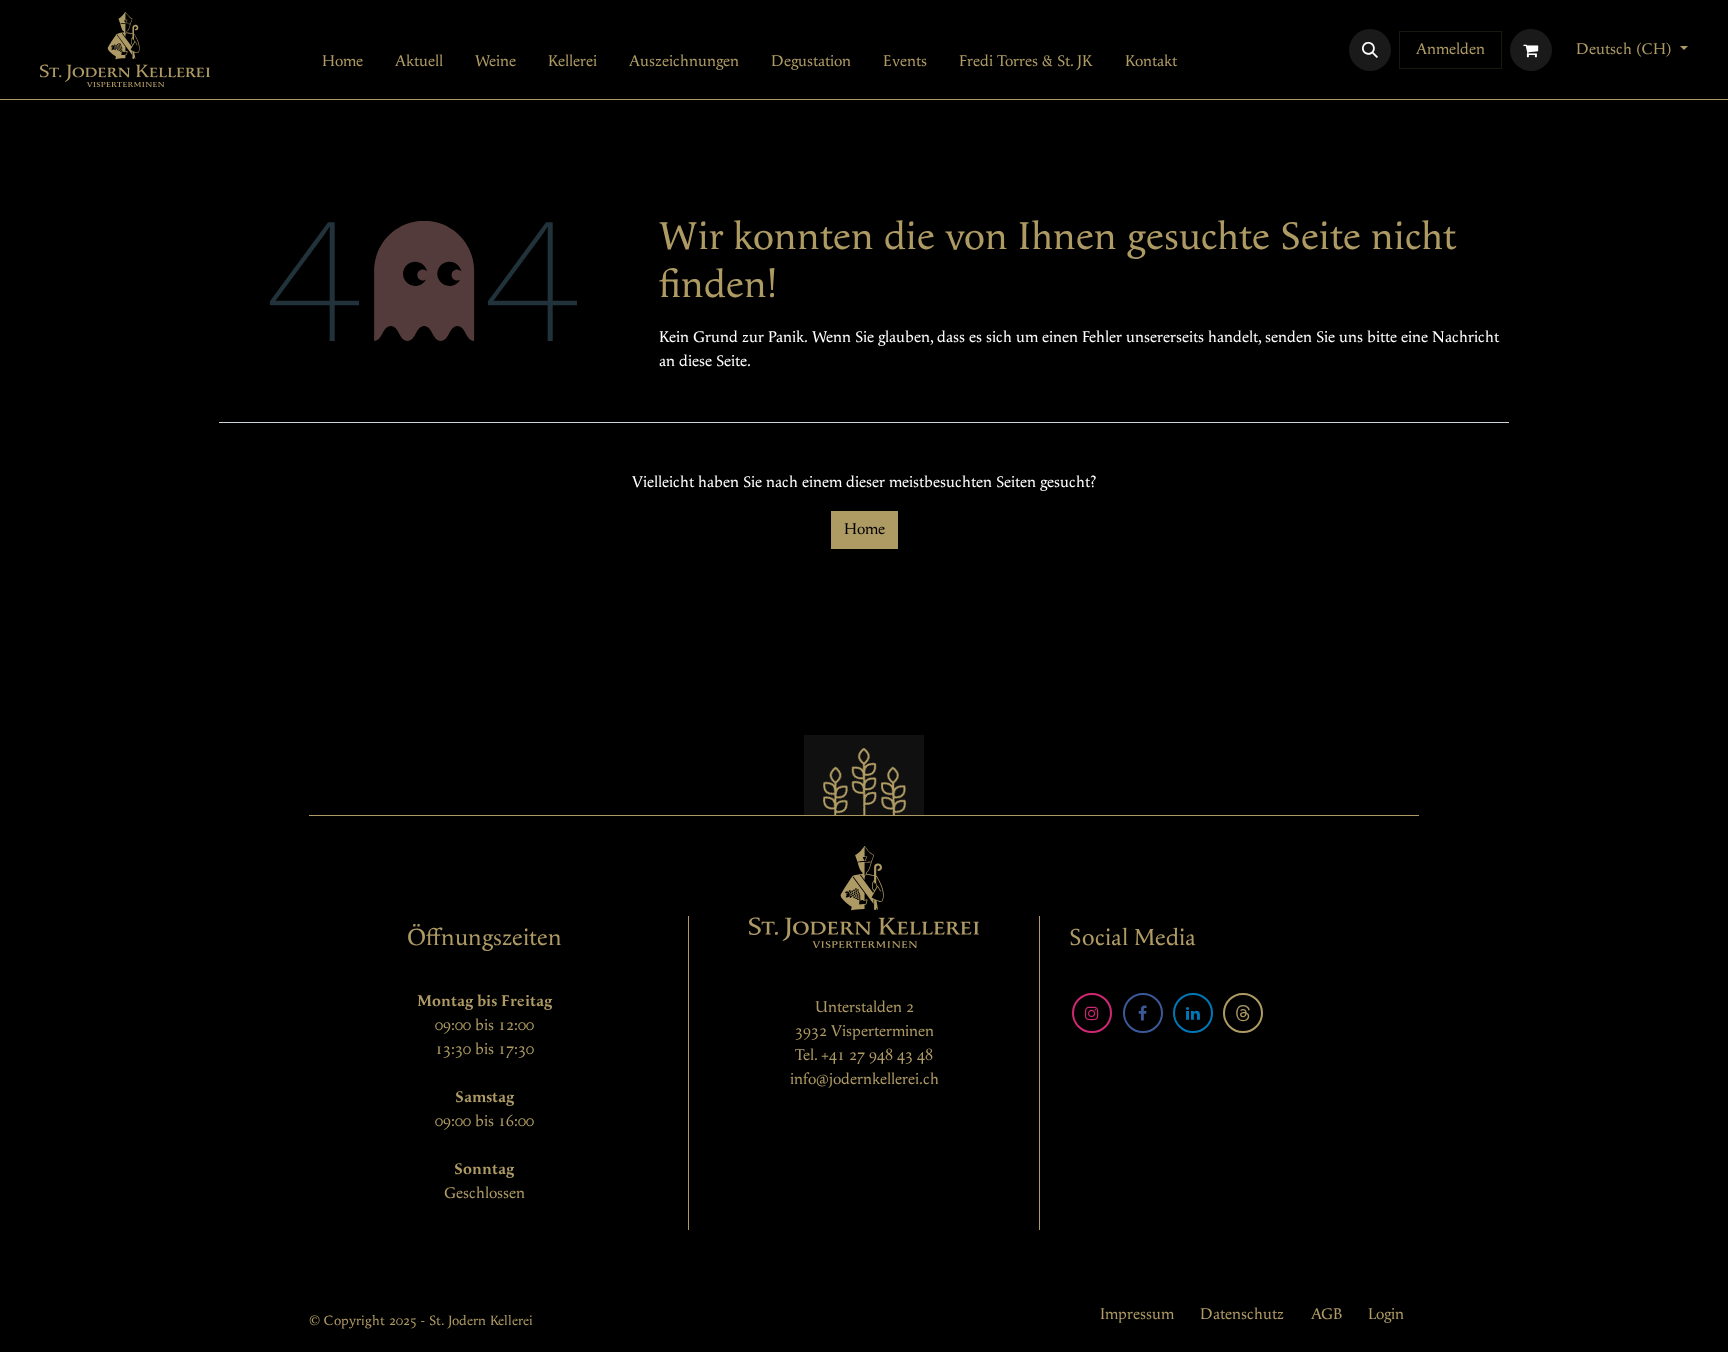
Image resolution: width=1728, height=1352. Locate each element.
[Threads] (1243, 1013)
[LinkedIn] (1193, 1013)
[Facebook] (1143, 1013)
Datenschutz (1242, 1314)
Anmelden (1450, 49)
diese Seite (713, 361)
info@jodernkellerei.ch (864, 1079)
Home (864, 529)
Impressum (1137, 1314)
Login (1386, 1314)
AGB (1326, 1314)
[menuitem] (342, 62)
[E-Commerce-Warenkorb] (1531, 50)
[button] (1370, 50)
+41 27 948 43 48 (877, 1055)
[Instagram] (1092, 1013)
